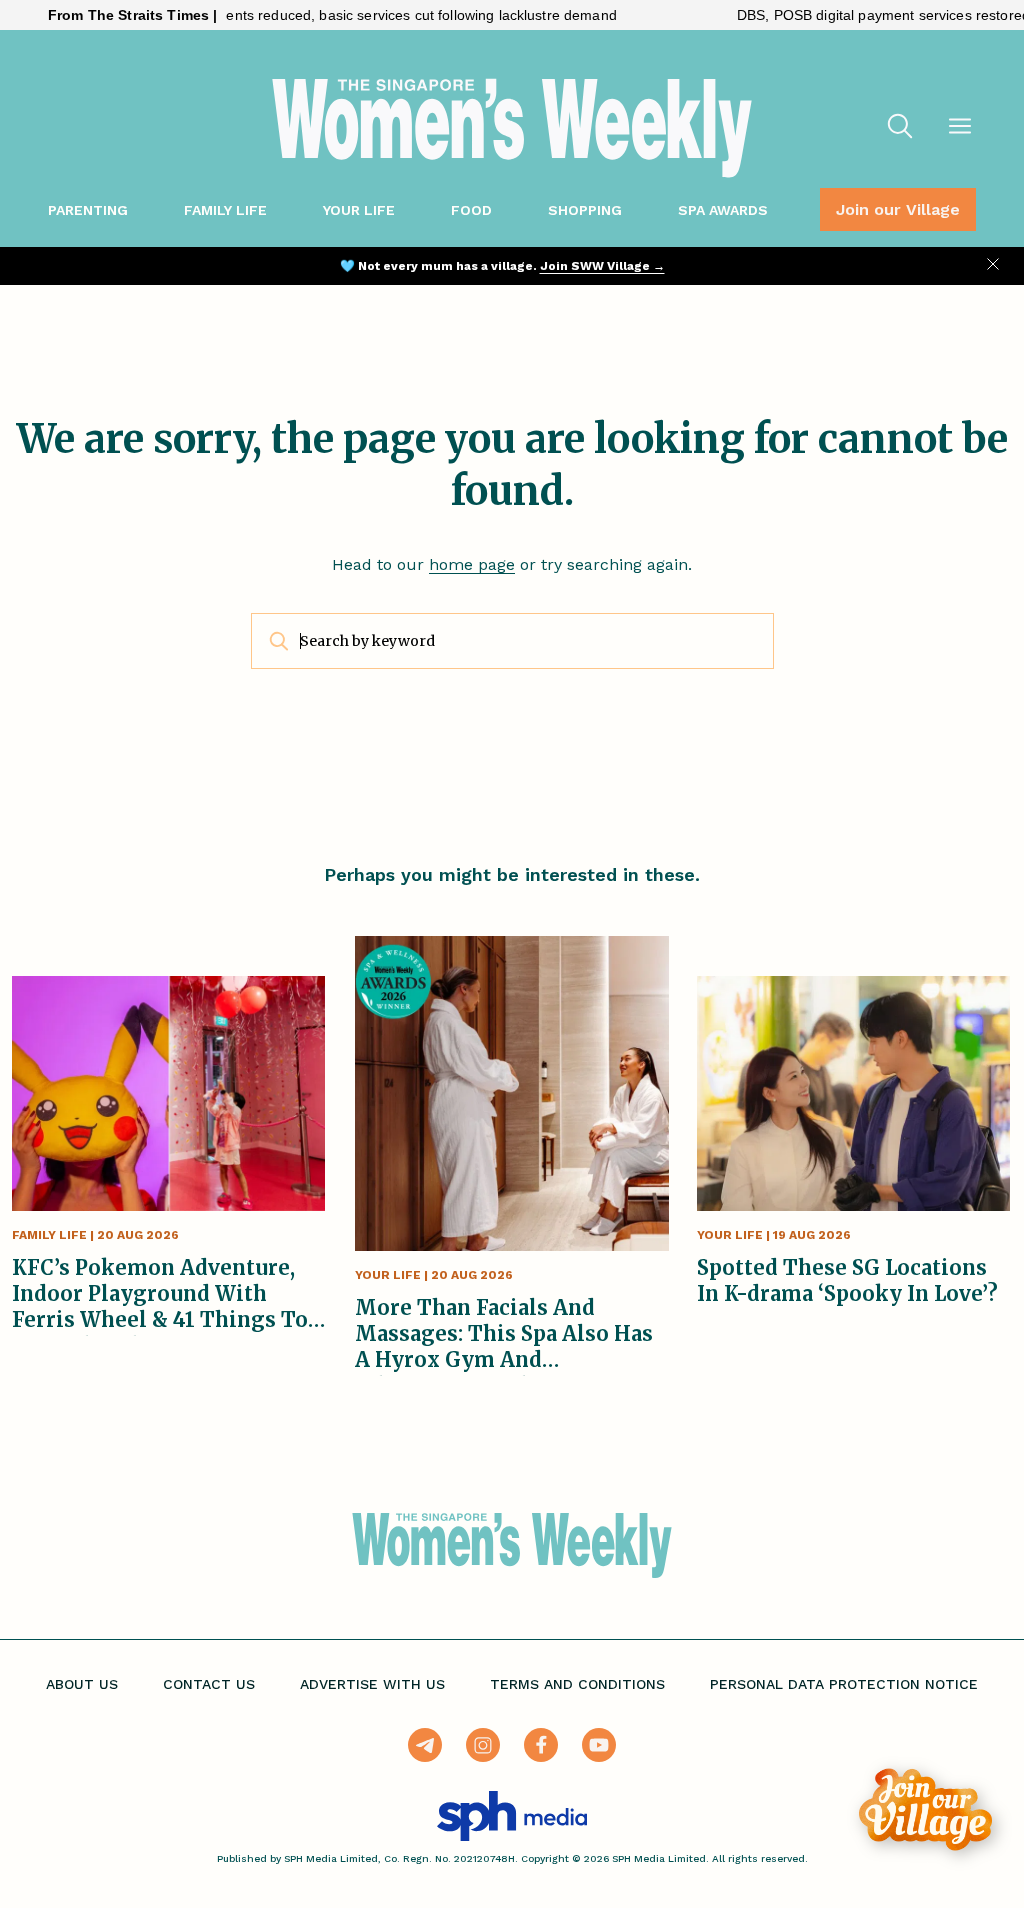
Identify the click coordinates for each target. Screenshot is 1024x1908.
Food (471, 210)
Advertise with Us (372, 1684)
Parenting (88, 210)
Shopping (585, 210)
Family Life (225, 210)
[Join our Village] (925, 1809)
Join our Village (898, 209)
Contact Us (209, 1684)
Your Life (359, 210)
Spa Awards (723, 210)
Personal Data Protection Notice (844, 1684)
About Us (82, 1684)
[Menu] (960, 128)
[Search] (900, 128)
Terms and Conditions (577, 1684)
